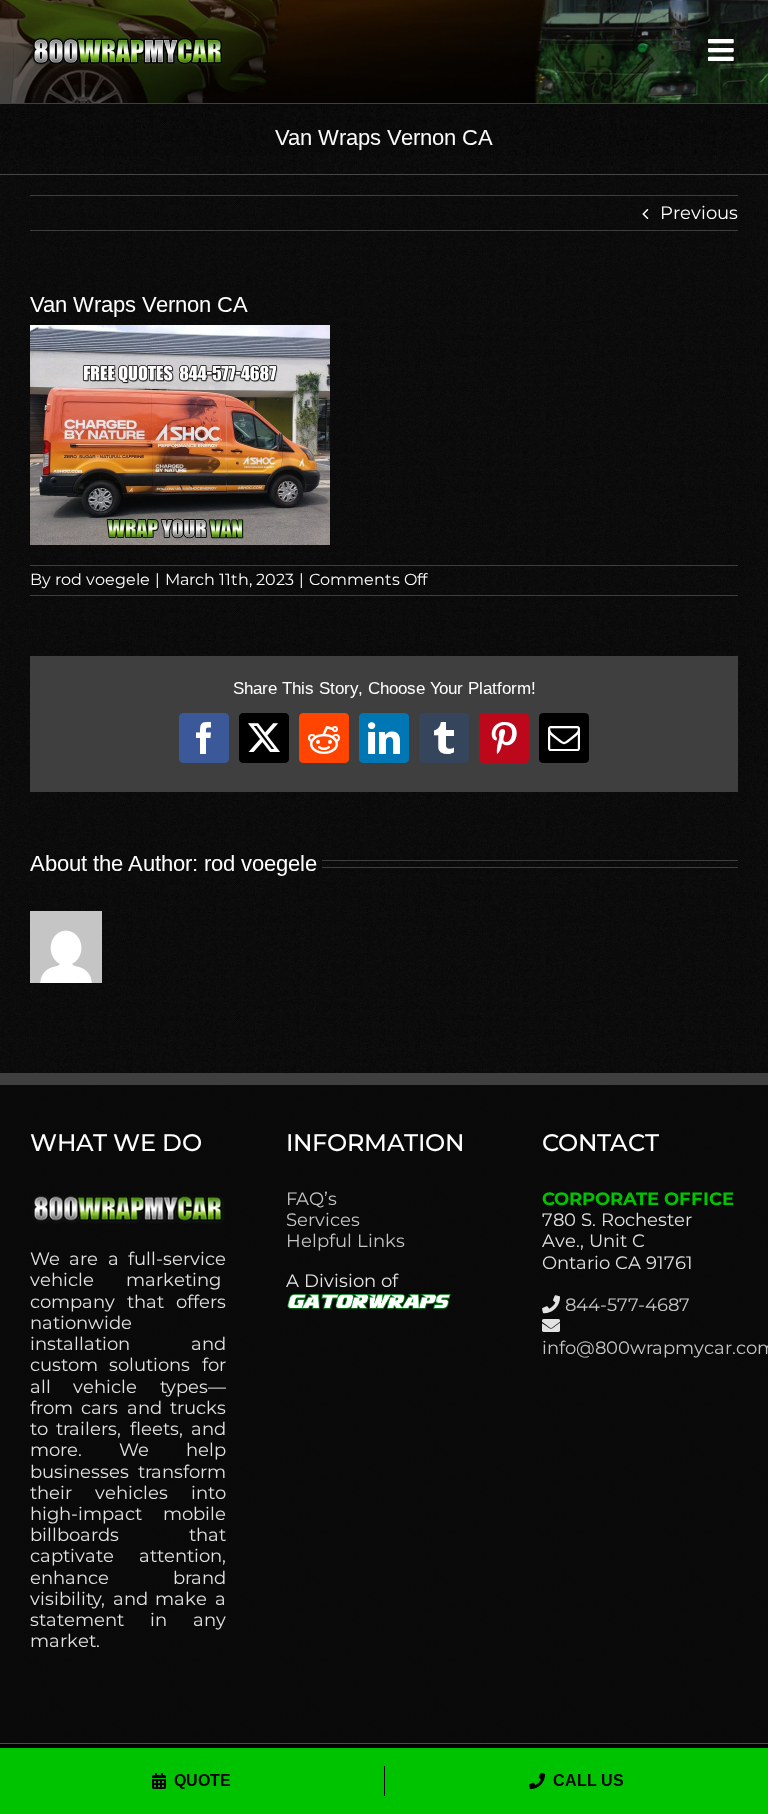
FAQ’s (311, 1199)
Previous (699, 213)
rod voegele (102, 579)
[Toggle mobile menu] (723, 50)
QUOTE (202, 1780)
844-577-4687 (627, 1305)
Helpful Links (345, 1241)
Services (323, 1220)
